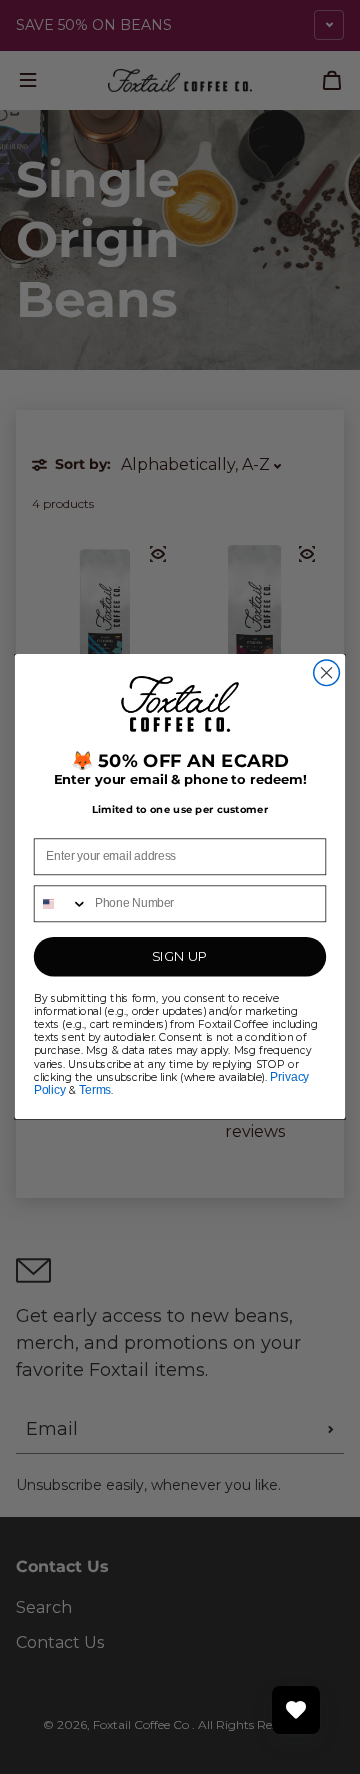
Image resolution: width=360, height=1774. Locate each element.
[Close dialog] (327, 673)
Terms (95, 1090)
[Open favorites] (296, 1710)
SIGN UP (180, 957)
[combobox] (61, 904)
